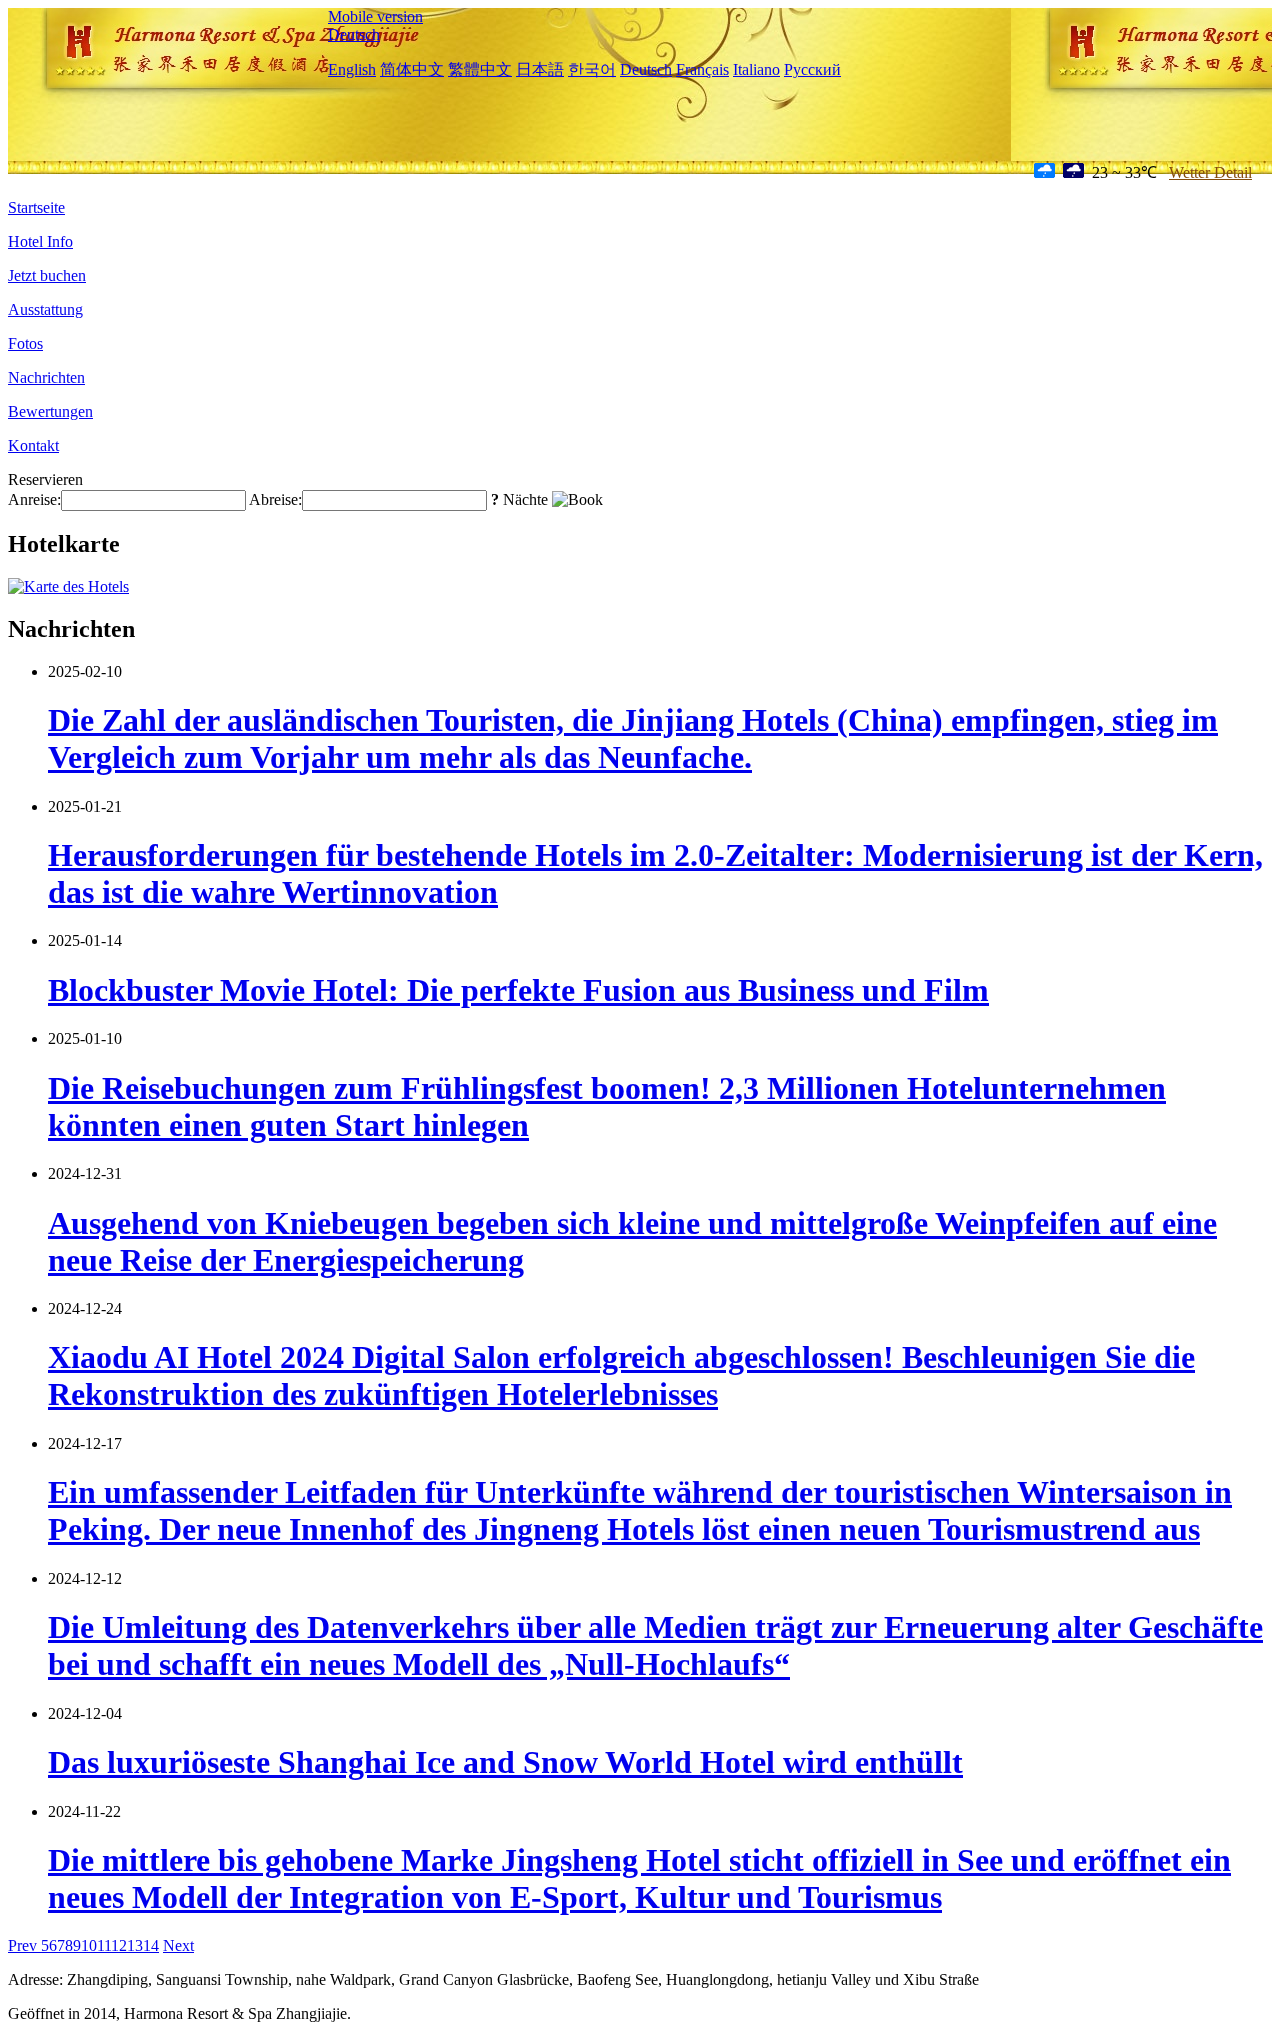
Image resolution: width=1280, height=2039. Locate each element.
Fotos (25, 343)
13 (135, 1945)
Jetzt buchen (47, 275)
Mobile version (375, 16)
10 (89, 1945)
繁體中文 (480, 69)
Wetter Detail (1210, 172)
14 (151, 1945)
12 (119, 1945)
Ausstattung (45, 309)
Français (702, 69)
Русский (812, 69)
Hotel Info (40, 241)
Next (178, 1945)
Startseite (36, 207)
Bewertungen (50, 411)
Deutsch (354, 34)
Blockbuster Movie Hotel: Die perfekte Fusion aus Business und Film (518, 990)
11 (104, 1945)
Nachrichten (46, 377)
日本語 (540, 69)
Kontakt (33, 445)
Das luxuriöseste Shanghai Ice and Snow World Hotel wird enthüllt (505, 1762)
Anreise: (34, 499)
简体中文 (412, 69)
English (352, 69)
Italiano (756, 69)
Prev (24, 1945)
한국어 (592, 69)
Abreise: (275, 499)
